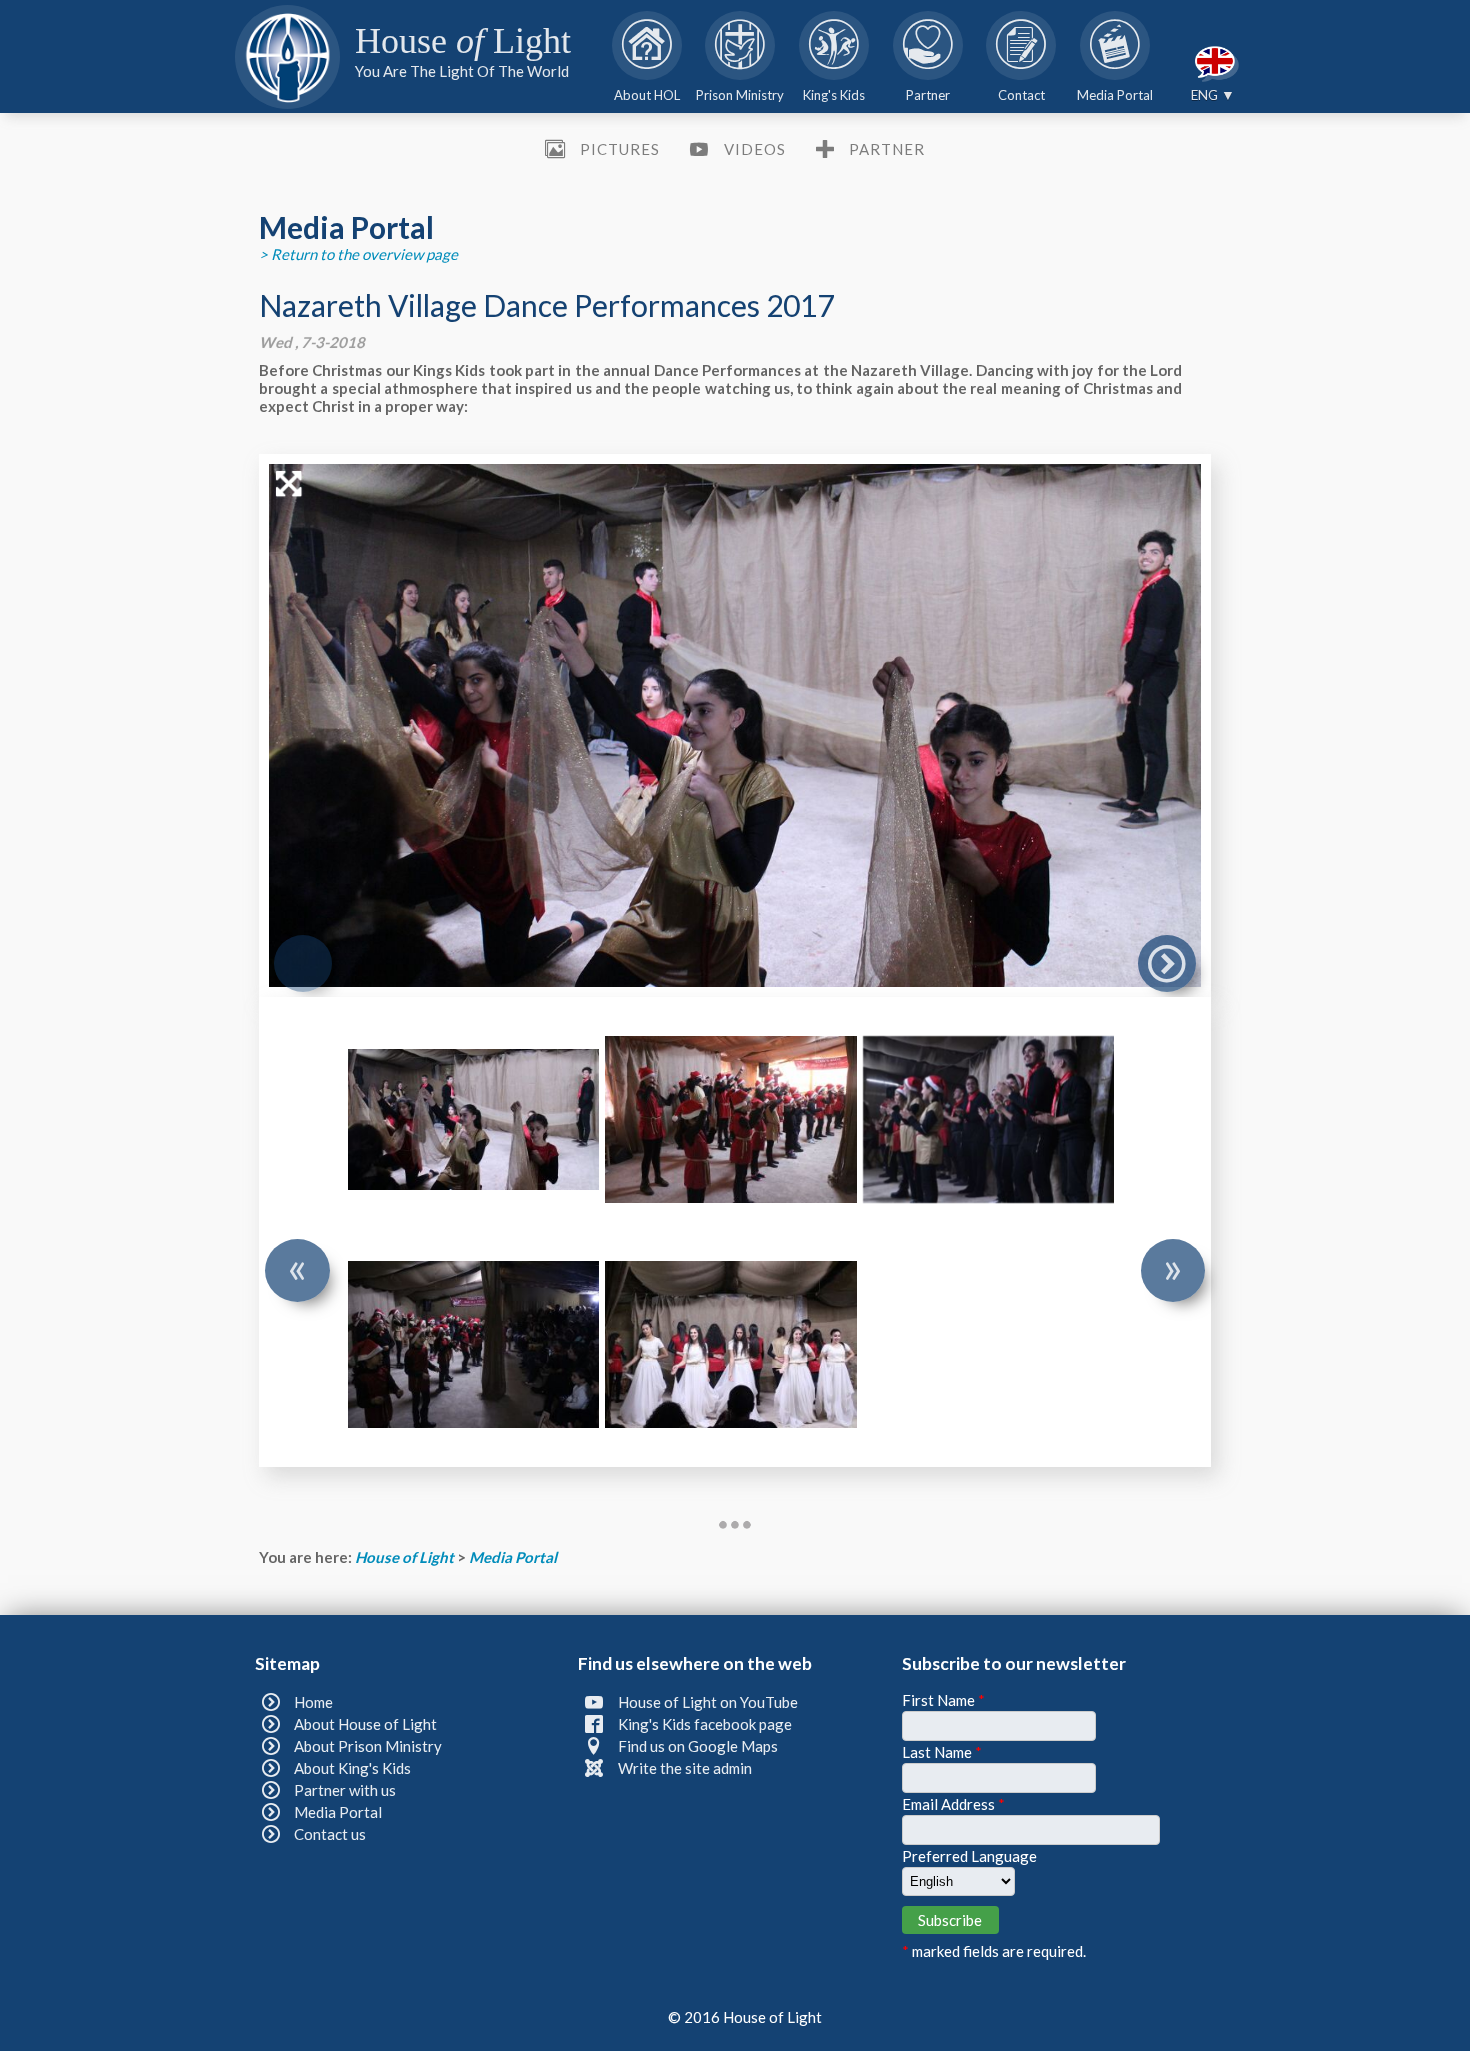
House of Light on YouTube (708, 1702)
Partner (887, 149)
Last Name (942, 1752)
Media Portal (513, 1557)
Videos (754, 149)
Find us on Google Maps (698, 1746)
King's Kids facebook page (705, 1724)
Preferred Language (969, 1856)
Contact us (330, 1834)
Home (313, 1702)
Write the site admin (685, 1768)
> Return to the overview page (358, 254)
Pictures (620, 149)
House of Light (406, 1557)
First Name (943, 1700)
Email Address (953, 1804)
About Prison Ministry (368, 1746)
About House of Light (365, 1724)
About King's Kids (352, 1768)
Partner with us (345, 1790)
